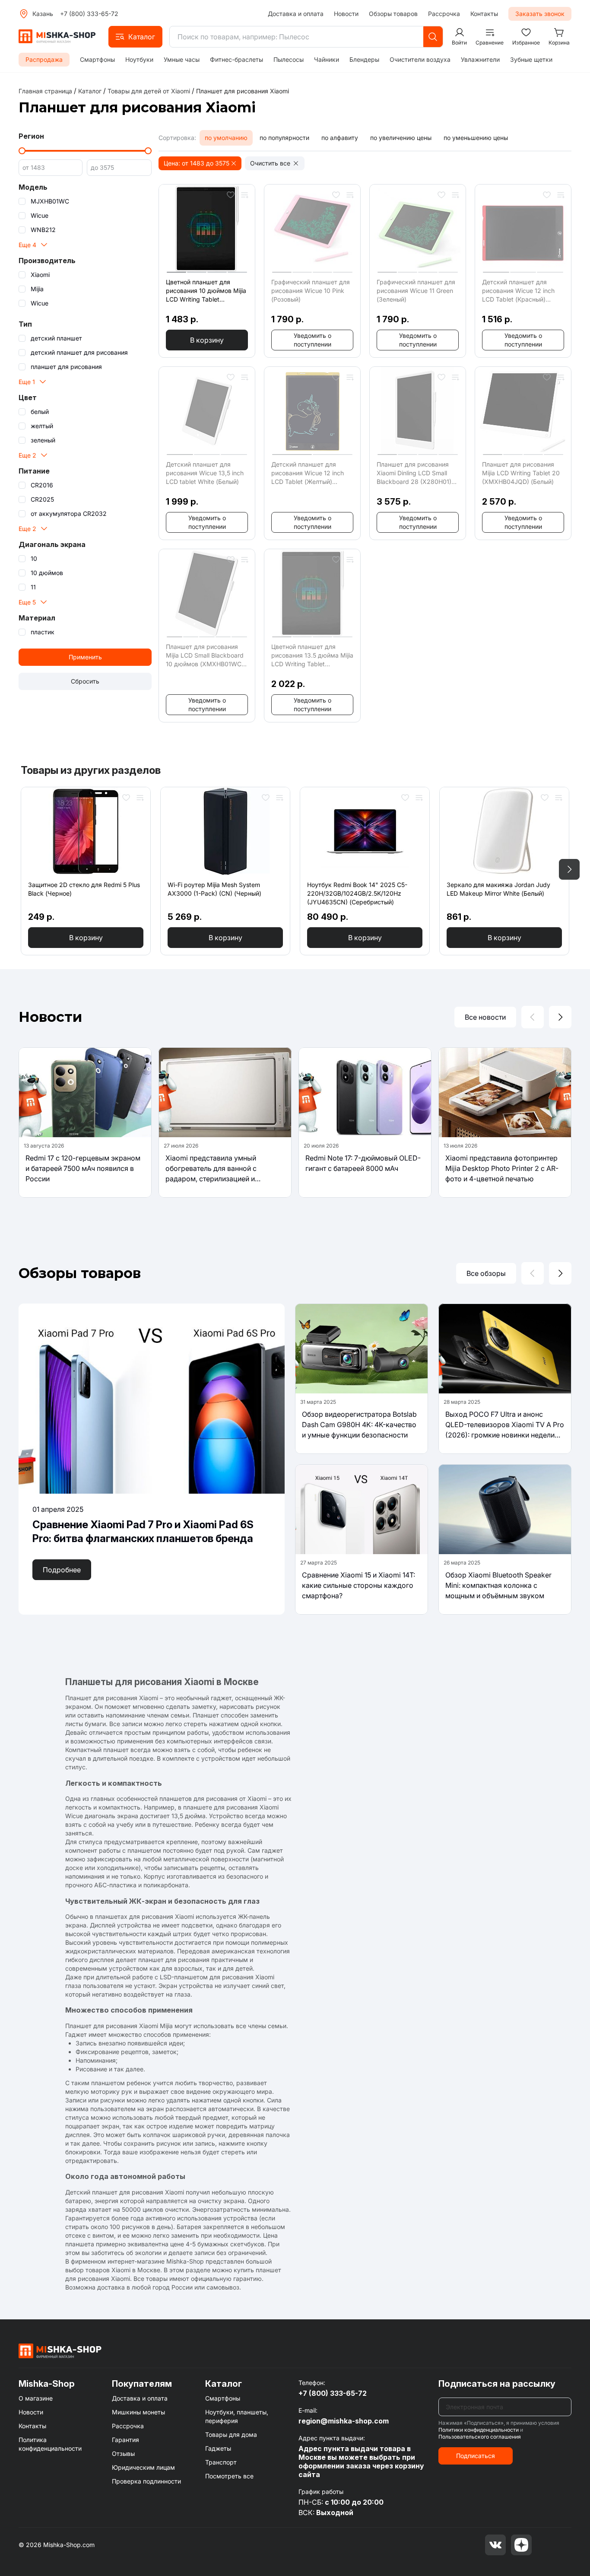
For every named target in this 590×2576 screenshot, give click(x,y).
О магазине (36, 2398)
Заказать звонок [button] (540, 14)
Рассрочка (444, 14)
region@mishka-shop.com (344, 2421)
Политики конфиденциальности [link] (479, 2430)
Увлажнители (480, 59)
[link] (243, 91)
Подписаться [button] (476, 2456)
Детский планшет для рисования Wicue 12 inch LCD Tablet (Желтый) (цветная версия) (308, 473)
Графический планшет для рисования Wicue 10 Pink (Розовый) (311, 291)
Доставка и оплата (296, 14)
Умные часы (182, 59)
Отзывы (123, 2454)
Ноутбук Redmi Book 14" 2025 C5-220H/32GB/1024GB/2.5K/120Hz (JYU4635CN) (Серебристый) (357, 893)
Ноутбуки (139, 59)
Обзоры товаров (393, 14)
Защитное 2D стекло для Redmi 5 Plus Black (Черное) (84, 889)
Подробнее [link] (62, 1570)
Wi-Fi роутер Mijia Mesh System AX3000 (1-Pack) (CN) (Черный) (214, 889)
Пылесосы (289, 59)
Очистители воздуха (420, 59)
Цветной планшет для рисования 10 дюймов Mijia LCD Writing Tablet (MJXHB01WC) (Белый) (206, 291)
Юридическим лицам (143, 2467)
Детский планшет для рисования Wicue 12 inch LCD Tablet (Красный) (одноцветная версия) (518, 291)
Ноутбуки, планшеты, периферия (237, 2416)
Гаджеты (218, 2448)
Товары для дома (231, 2434)
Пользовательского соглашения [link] (480, 2437)
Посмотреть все (229, 2476)
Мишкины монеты (138, 2412)
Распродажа (44, 59)
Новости (346, 14)
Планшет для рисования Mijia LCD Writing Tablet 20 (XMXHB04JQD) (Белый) (521, 473)
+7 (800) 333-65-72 (89, 14)
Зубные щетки (531, 59)
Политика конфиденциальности (50, 2444)
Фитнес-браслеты (236, 59)
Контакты (484, 14)
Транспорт (221, 2462)
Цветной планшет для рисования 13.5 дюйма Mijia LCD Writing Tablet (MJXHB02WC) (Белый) (312, 656)
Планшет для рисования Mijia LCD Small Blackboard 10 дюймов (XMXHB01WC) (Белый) (205, 656)
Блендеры (364, 59)
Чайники (327, 59)
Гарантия (125, 2440)
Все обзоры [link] (486, 1273)
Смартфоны (97, 59)
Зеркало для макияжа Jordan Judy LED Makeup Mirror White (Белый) (498, 889)
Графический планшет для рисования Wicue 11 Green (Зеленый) (416, 291)
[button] (135, 37)
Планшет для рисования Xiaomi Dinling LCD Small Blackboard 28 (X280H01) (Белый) (414, 473)
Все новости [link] (485, 1017)
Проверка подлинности (146, 2481)
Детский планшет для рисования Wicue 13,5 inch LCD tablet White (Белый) (205, 473)
